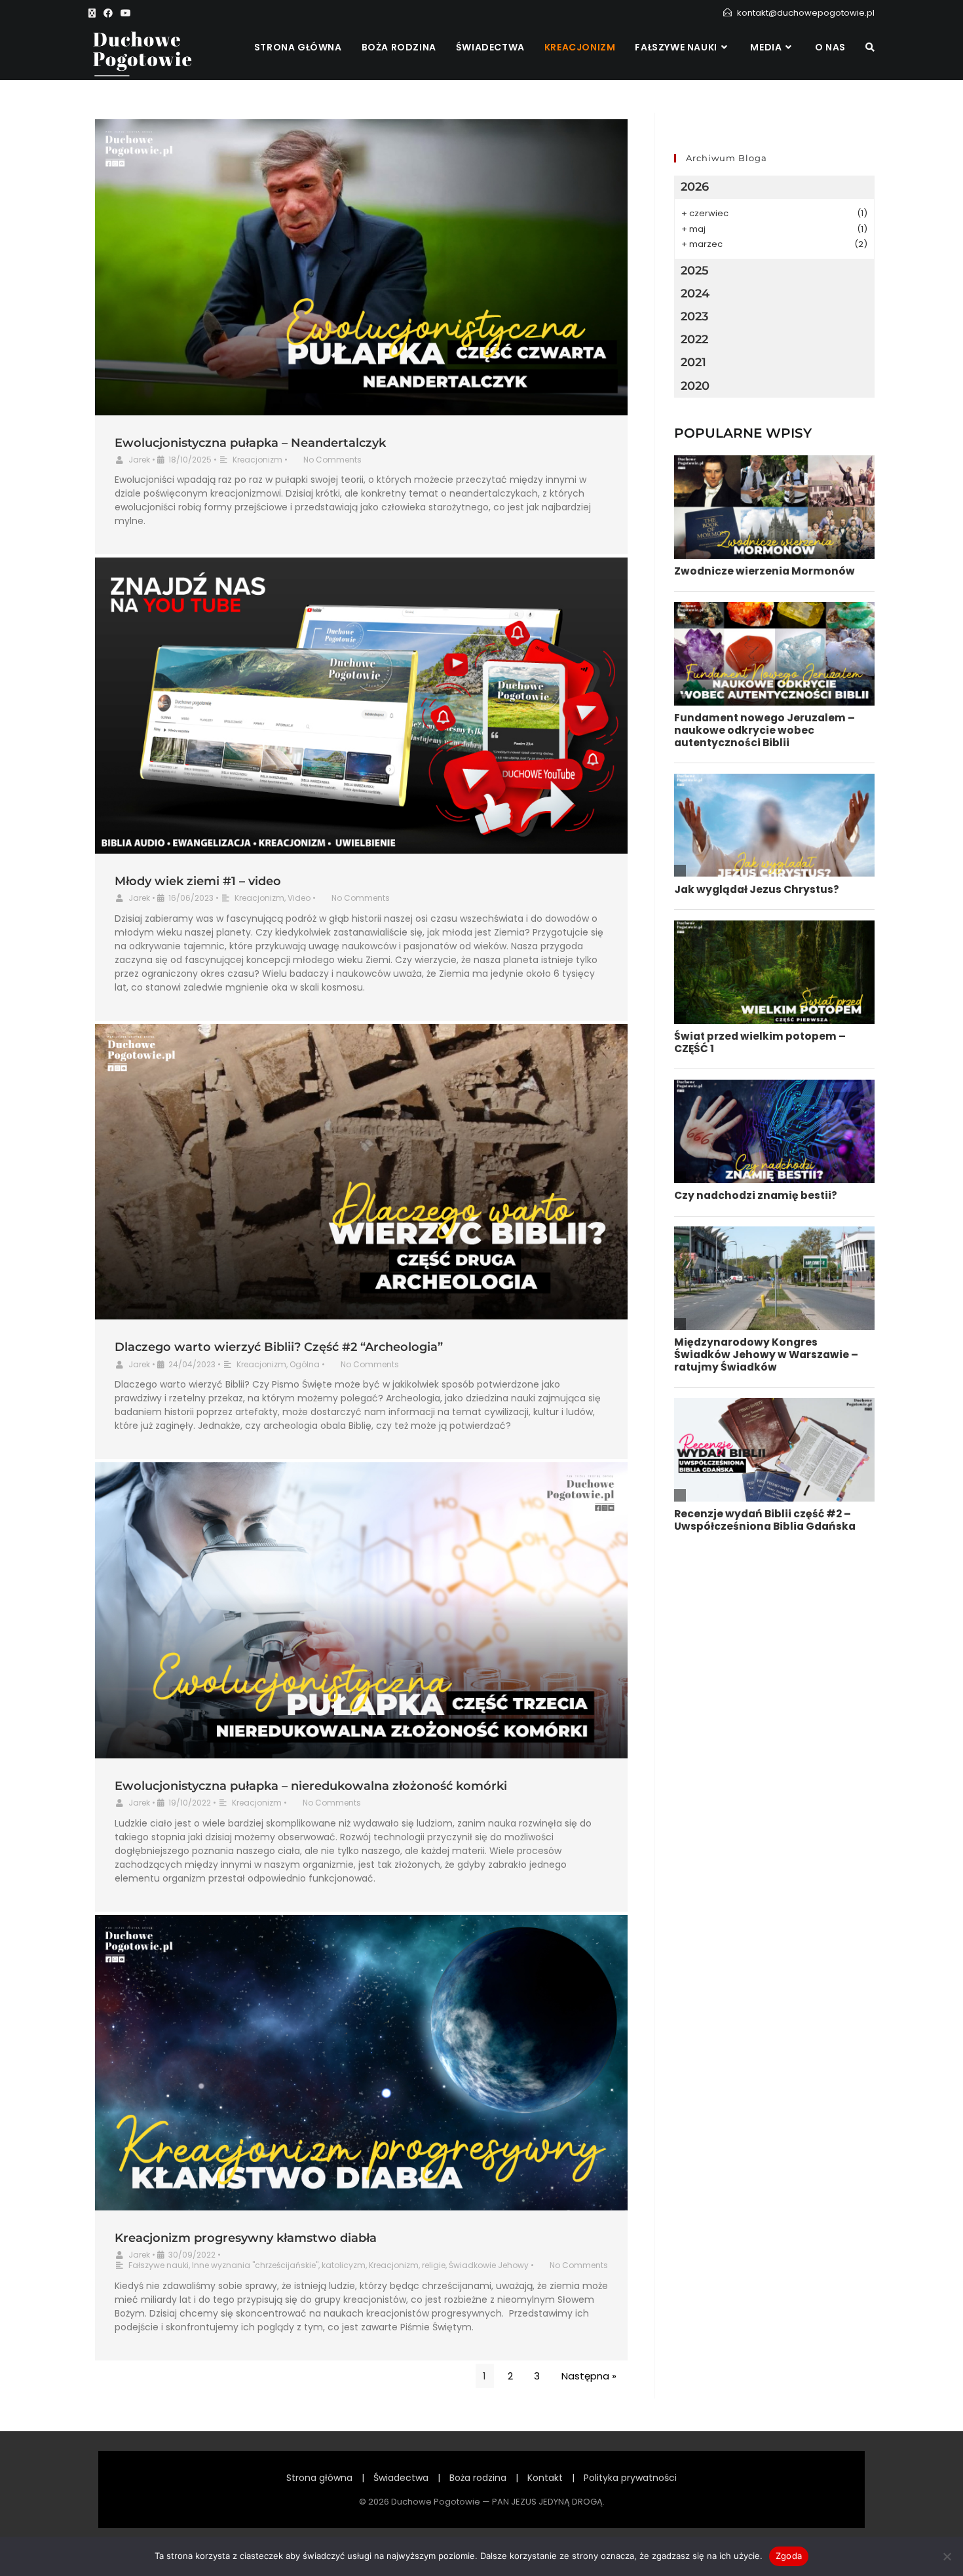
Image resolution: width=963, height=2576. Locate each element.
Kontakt (545, 2478)
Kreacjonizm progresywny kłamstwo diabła (246, 2238)
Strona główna (319, 2478)
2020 (695, 386)
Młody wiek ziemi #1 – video (198, 881)
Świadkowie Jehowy (489, 2265)
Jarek (139, 460)
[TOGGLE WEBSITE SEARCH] (870, 47)
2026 (695, 187)
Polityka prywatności (630, 2478)
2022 (694, 339)
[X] (94, 13)
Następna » (589, 2376)
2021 (693, 362)
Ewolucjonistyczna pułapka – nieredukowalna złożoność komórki (311, 1786)
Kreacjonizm (257, 460)
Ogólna (305, 1364)
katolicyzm (344, 2265)
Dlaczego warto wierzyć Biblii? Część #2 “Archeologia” (279, 1347)
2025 (695, 271)
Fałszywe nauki (159, 2265)
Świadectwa (401, 2478)
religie (434, 2265)
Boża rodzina (478, 2478)
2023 (694, 316)
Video (299, 898)
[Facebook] (108, 13)
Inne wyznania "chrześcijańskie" (255, 2265)
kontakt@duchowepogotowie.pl (806, 13)
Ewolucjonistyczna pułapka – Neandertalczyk (250, 443)
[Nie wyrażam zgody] (947, 2556)
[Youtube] (126, 13)
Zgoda (789, 2556)
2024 (695, 294)
